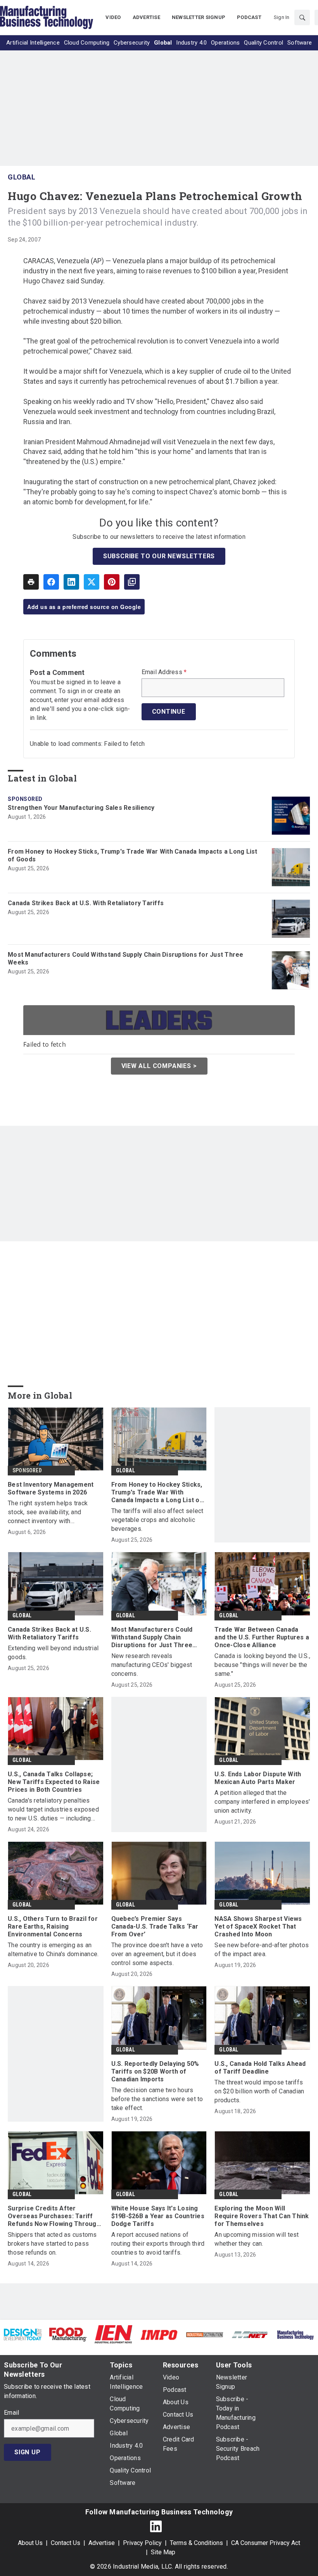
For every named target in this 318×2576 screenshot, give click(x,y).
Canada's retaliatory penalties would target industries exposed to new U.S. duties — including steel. (53, 1810)
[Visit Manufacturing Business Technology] (295, 2334)
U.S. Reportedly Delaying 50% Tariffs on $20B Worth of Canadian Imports (155, 2071)
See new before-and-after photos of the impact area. (262, 1950)
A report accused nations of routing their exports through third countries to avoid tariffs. (158, 2244)
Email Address (164, 672)
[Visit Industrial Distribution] (205, 2334)
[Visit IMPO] (159, 2334)
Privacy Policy (142, 2543)
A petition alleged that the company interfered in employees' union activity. (262, 1802)
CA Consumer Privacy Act (266, 2543)
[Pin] (112, 582)
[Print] (31, 582)
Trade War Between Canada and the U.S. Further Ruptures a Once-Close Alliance (262, 1637)
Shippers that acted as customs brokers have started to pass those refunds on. (52, 2244)
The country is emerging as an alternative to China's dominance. (53, 1950)
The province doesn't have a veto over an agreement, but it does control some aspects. (157, 1954)
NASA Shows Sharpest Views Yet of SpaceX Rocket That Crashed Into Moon (258, 1926)
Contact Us (66, 2543)
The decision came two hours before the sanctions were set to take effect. (157, 2099)
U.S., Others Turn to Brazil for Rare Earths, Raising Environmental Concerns (53, 1926)
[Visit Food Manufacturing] (68, 2334)
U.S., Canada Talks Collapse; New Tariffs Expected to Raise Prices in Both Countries (54, 1782)
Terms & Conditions (196, 2543)
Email (11, 2413)
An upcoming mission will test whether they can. (257, 2239)
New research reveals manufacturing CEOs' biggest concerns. (152, 1665)
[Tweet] (92, 582)
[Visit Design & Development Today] (23, 2334)
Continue (169, 712)
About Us (30, 2543)
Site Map (163, 2552)
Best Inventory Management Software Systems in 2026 (51, 1488)
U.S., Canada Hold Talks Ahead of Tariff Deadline (260, 2068)
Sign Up (28, 2452)
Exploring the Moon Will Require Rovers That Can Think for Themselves (262, 2216)
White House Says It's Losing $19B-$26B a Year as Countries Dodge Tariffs (158, 2216)
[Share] (51, 582)
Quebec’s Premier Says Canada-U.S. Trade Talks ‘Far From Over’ (155, 1926)
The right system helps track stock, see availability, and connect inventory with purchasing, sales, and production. (55, 1512)
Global (22, 177)
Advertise (102, 2543)
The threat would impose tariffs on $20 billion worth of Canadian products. (259, 2091)
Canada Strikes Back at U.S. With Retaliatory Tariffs (86, 903)
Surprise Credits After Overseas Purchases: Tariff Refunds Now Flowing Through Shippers (54, 2216)
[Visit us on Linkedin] (156, 2526)
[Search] (302, 17)
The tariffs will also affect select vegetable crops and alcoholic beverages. (157, 1520)
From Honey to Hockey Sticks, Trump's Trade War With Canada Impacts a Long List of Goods (133, 855)
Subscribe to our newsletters (159, 556)
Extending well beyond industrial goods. (53, 1653)
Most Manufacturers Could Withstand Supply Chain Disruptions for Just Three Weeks (126, 958)
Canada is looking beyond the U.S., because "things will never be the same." (262, 1665)
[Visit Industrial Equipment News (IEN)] (113, 2334)
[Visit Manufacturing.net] (250, 2334)
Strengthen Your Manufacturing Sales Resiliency (81, 808)
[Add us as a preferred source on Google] (132, 582)
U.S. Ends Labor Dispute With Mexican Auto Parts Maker (258, 1778)
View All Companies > (159, 1066)
